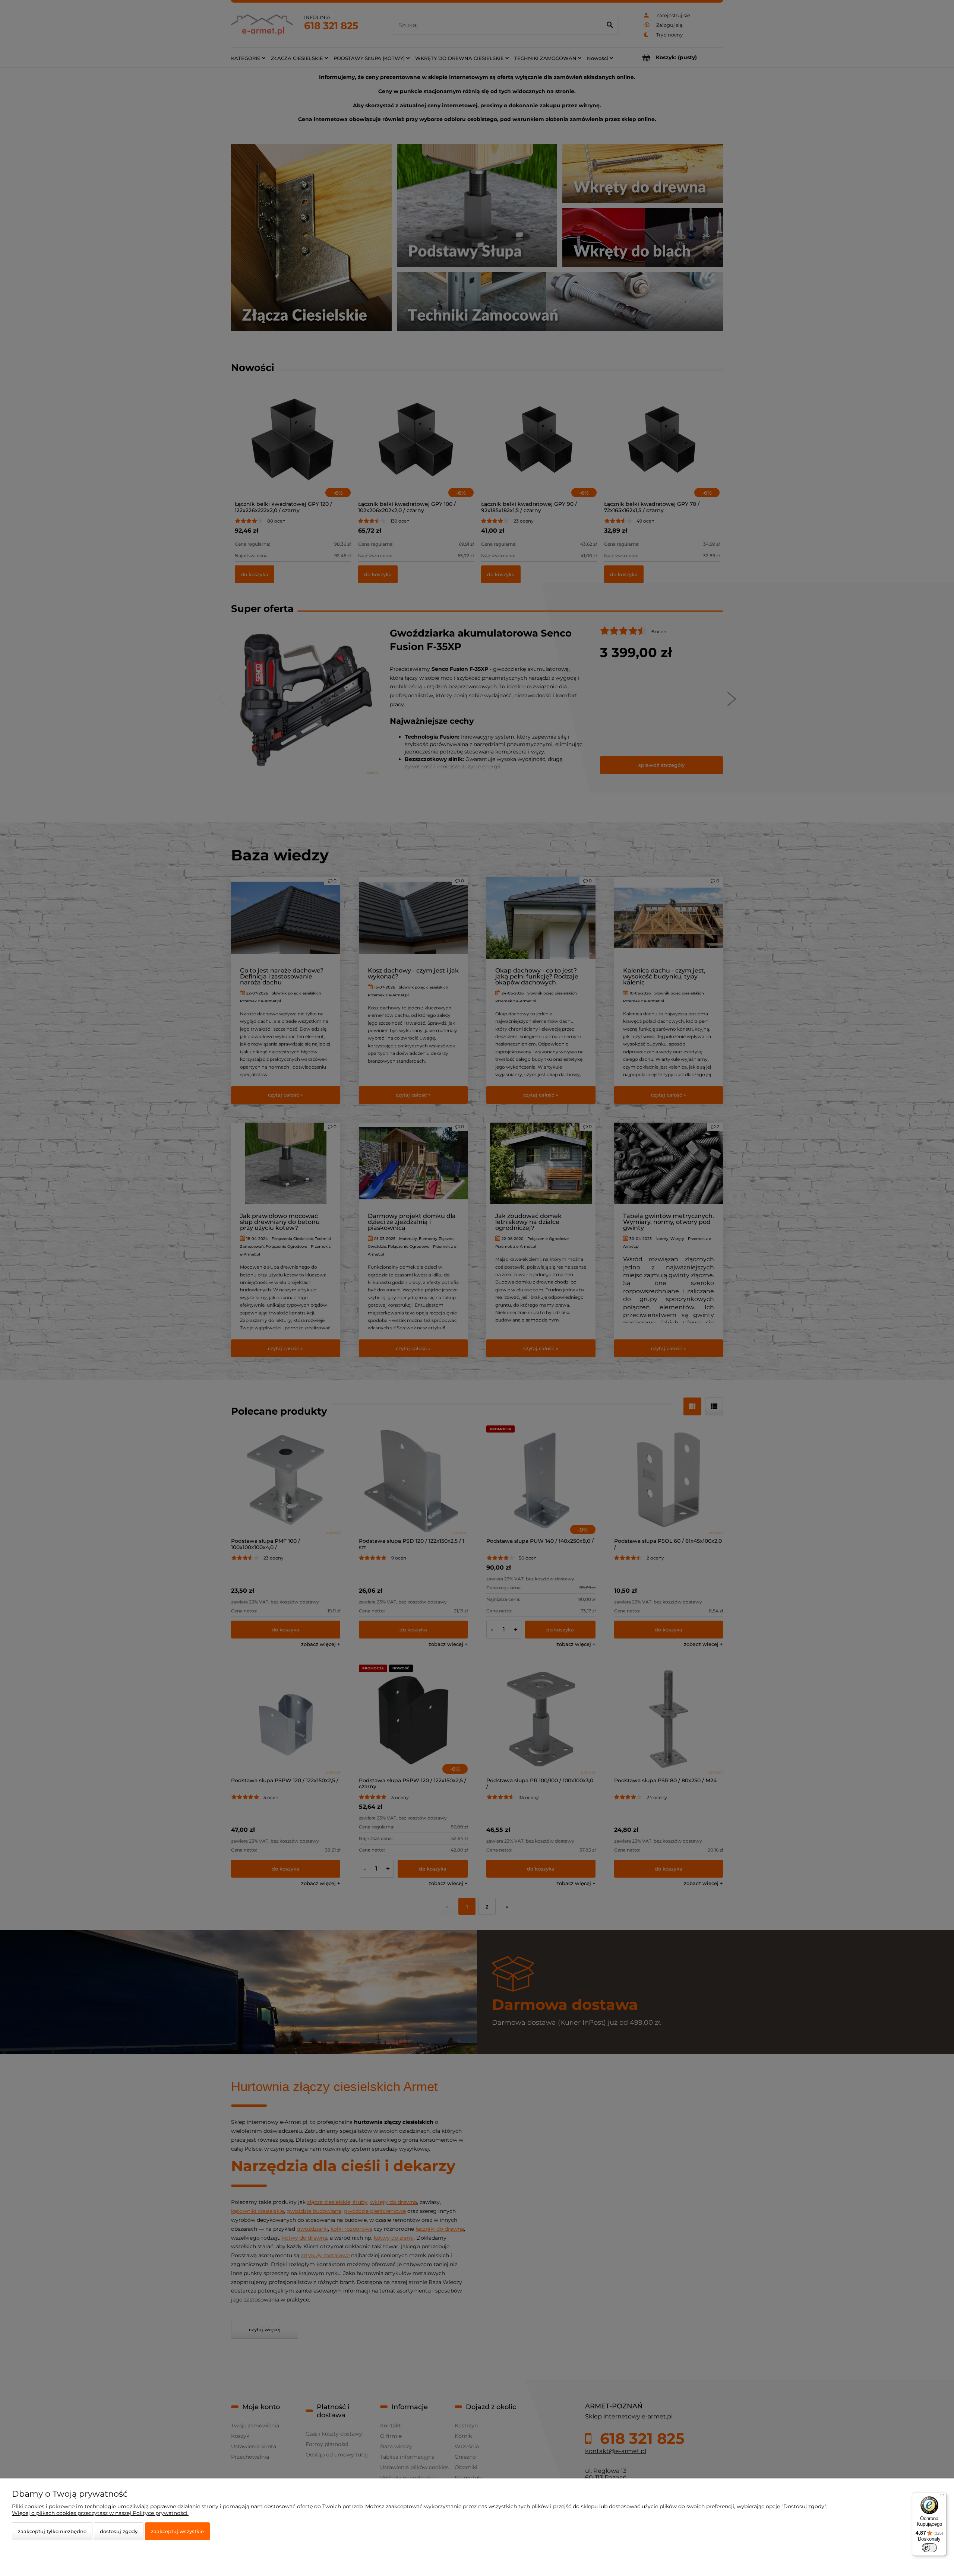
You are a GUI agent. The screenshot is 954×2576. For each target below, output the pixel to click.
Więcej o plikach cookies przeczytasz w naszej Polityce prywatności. (100, 2513)
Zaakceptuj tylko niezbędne (52, 2531)
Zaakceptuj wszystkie (177, 2531)
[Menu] (942, 2497)
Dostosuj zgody (119, 2531)
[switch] (929, 2548)
